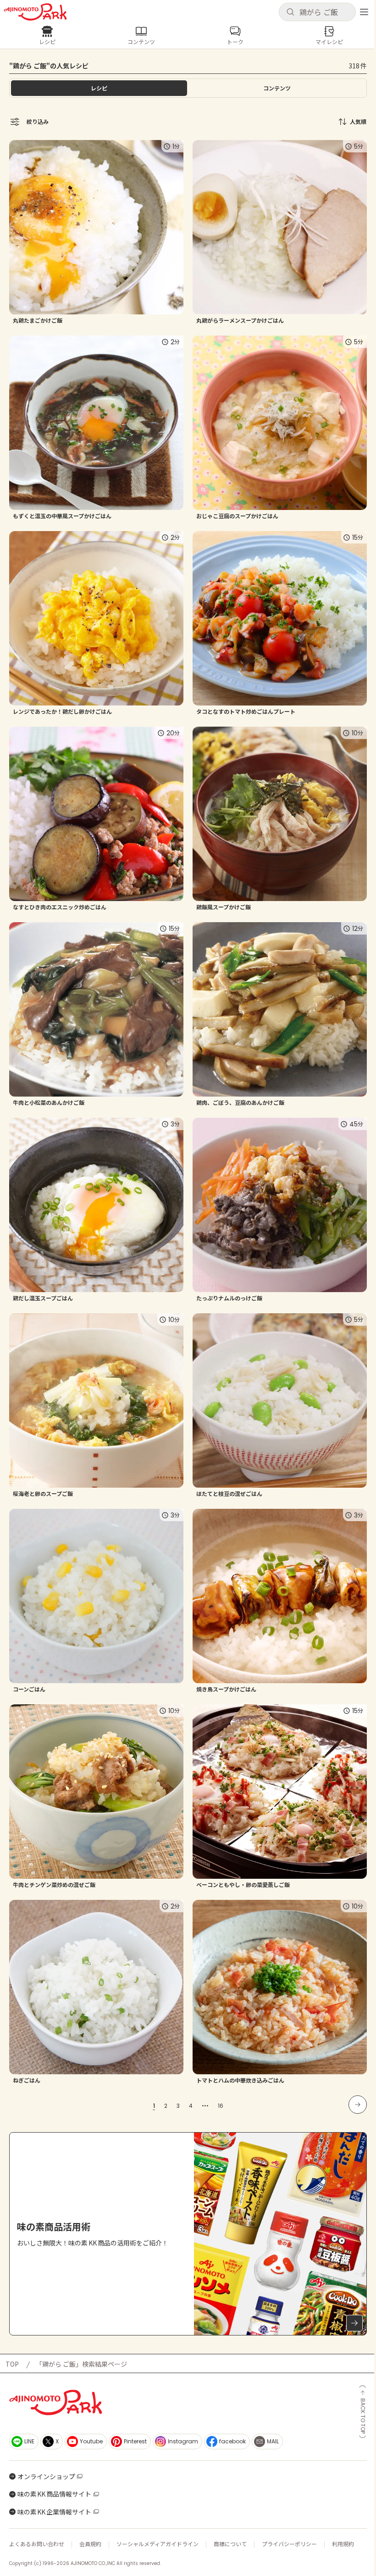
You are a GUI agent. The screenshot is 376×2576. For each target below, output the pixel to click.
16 (221, 2106)
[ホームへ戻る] (35, 12)
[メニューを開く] (364, 12)
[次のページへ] (358, 2105)
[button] (317, 12)
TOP (12, 2364)
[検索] (290, 12)
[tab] (277, 88)
